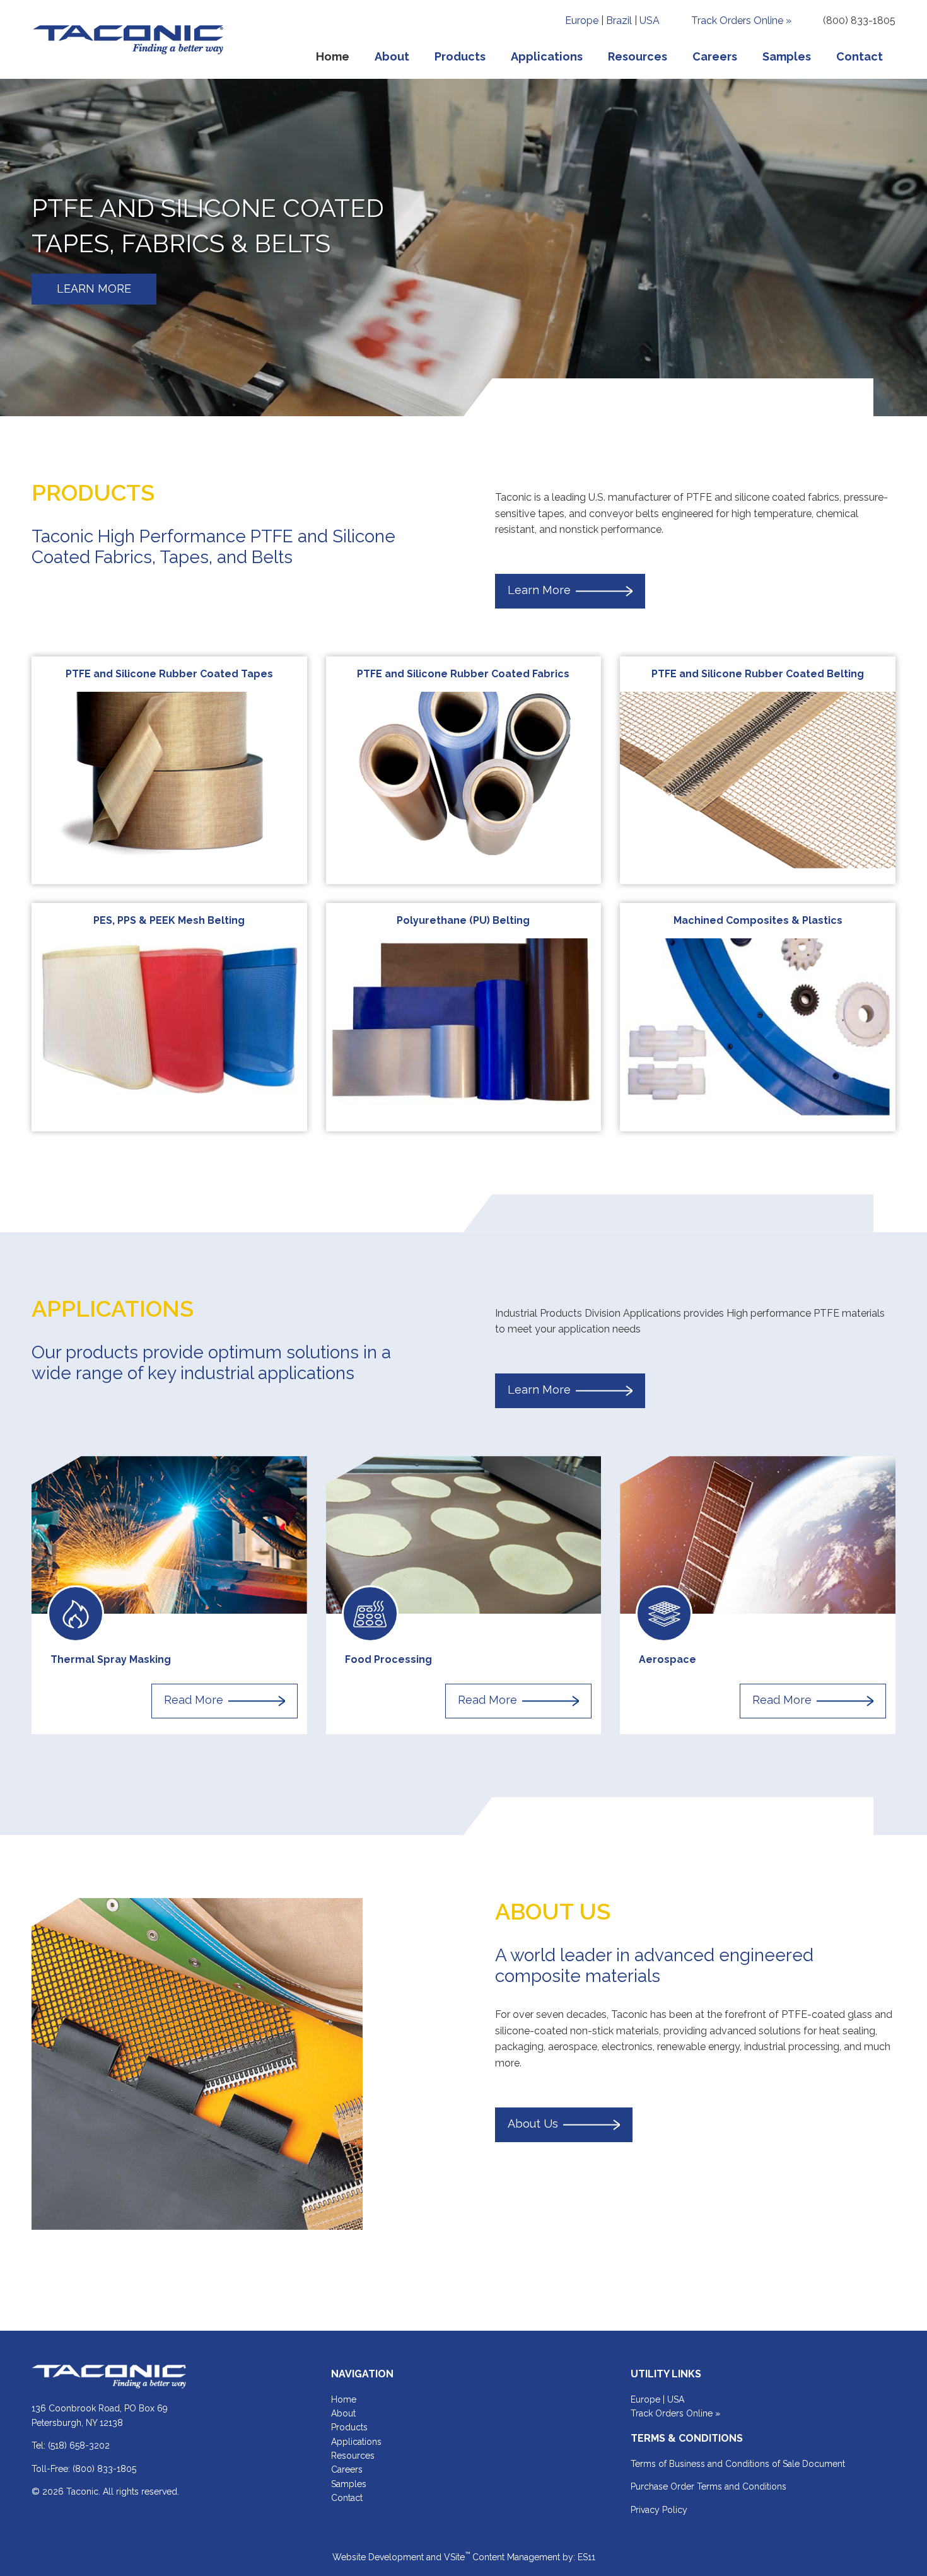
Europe (582, 20)
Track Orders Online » (741, 20)
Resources (353, 2456)
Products (349, 2427)
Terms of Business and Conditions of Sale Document (738, 2464)
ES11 (586, 2557)
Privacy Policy (659, 2510)
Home (344, 2399)
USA (650, 20)
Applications (356, 2442)
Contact (347, 2498)
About (343, 2413)
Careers (347, 2469)
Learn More (539, 591)
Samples (349, 2484)
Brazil (619, 20)
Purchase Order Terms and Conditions (708, 2486)
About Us (533, 2124)
